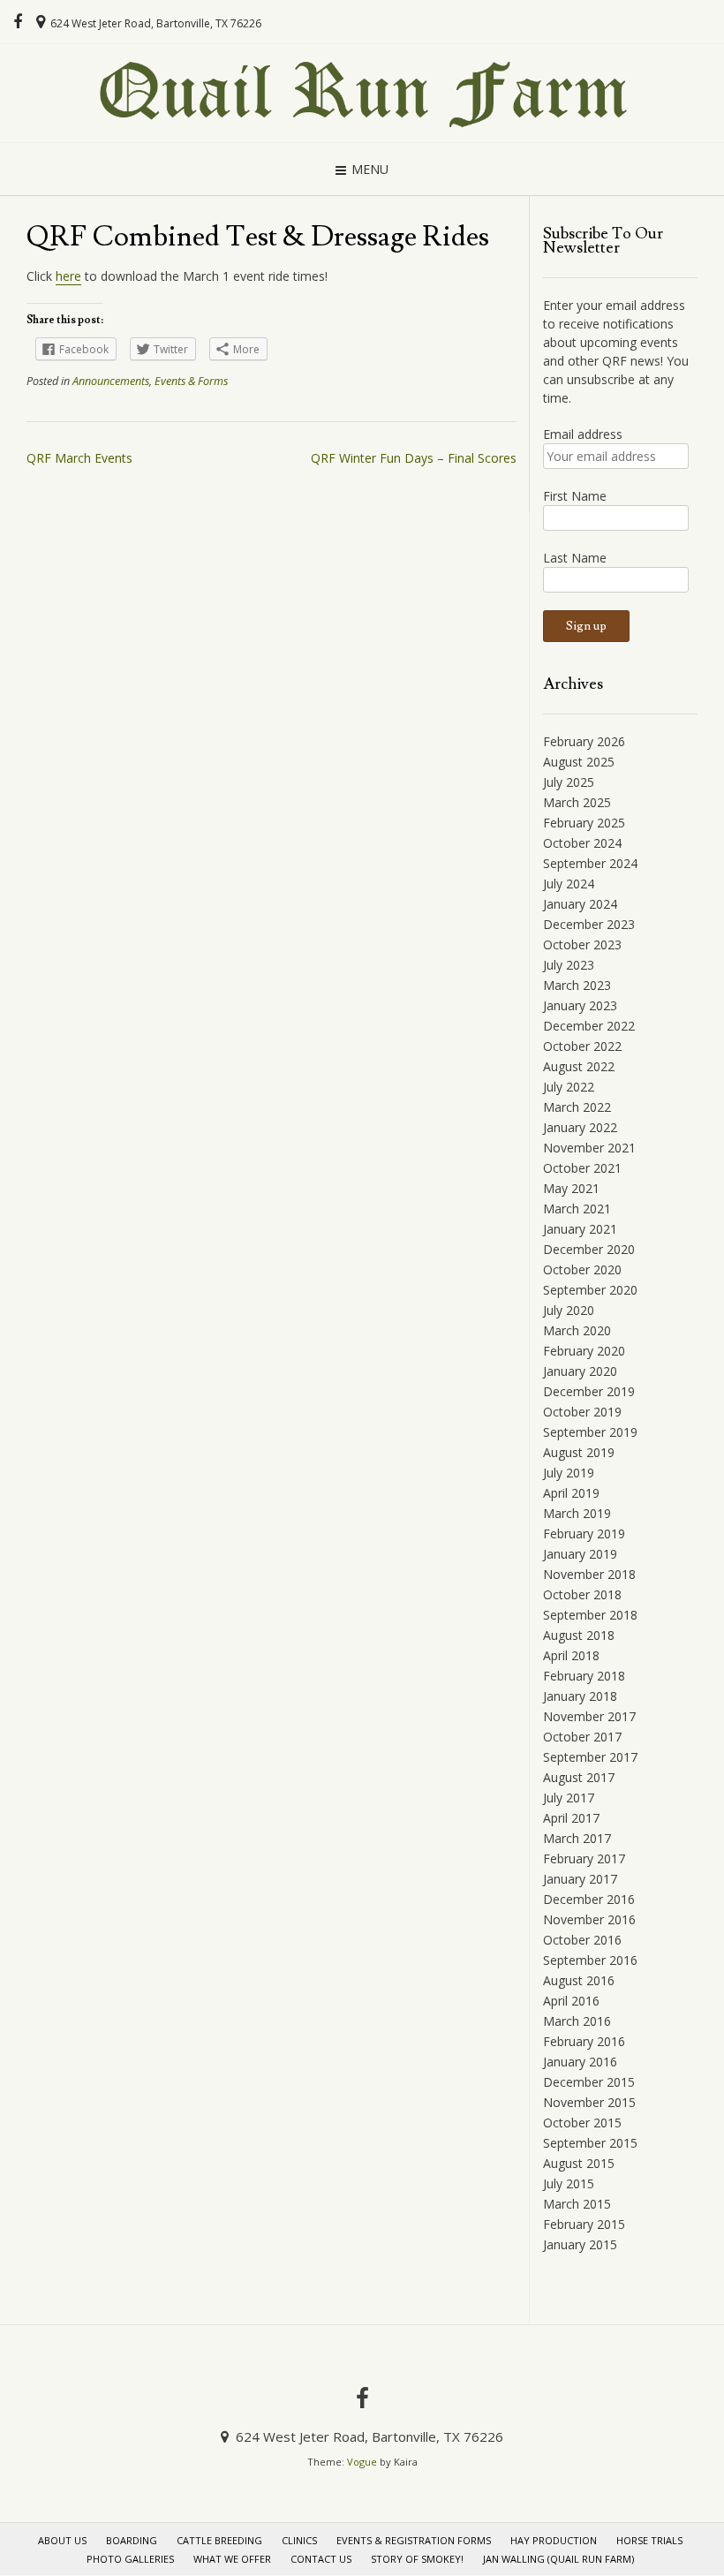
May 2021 (571, 1188)
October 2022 (582, 1046)
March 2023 (577, 985)
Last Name (575, 558)
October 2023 (582, 944)
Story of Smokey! (417, 2559)
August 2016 (579, 1980)
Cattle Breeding (219, 2540)
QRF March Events (79, 458)
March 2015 (577, 2204)
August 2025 (579, 762)
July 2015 (569, 2183)
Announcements (111, 381)
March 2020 (577, 1330)
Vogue (362, 2462)
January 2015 (580, 2244)
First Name (575, 496)
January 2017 (580, 1879)
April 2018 (571, 1655)
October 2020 (582, 1269)
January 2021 (580, 1229)
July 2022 (569, 1087)
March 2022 (577, 1107)
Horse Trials (649, 2540)
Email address (583, 434)
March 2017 (577, 1838)
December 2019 (589, 1391)
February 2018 (584, 1676)
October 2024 (582, 843)
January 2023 (580, 1005)
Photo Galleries (130, 2559)
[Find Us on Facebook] (18, 22)
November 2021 (589, 1148)
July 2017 (569, 1798)
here (68, 276)
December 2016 (589, 1899)
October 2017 (582, 1737)
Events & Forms (191, 381)
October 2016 (582, 1940)
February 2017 (584, 1858)
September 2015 (590, 2143)
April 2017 (571, 1818)
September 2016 (590, 1960)
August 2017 (579, 1777)
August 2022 (579, 1066)
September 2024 (590, 863)
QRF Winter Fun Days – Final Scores (414, 458)
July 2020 (569, 1310)
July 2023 (569, 965)
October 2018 (582, 1594)
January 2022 (580, 1127)
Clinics (299, 2540)
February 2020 (584, 1351)
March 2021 (577, 1209)
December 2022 (589, 1026)
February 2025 (584, 823)
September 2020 (590, 1290)
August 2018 (579, 1635)
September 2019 (590, 1432)
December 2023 (589, 924)
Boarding (132, 2540)
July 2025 (569, 782)
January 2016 (580, 2062)
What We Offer (232, 2559)
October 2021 (582, 1168)
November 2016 (589, 1919)
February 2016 (584, 2041)
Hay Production (554, 2540)
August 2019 (579, 1452)
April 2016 (571, 2001)
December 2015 (589, 2082)
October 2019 (582, 1412)
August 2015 (579, 2163)
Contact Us (321, 2559)
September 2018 (590, 1615)
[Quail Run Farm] (362, 93)
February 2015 (584, 2224)
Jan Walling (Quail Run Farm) (558, 2559)
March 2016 (577, 2021)
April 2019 (571, 1493)
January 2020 (580, 1371)
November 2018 (589, 1574)
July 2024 (569, 884)
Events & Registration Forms (414, 2540)
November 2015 (589, 2102)
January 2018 (580, 1696)
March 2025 (577, 802)
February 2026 (584, 741)
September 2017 (590, 1757)
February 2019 (584, 1534)
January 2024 (580, 904)
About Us (62, 2540)
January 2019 (580, 1554)
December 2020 (589, 1249)
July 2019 (569, 1473)
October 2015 (582, 2123)
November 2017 (589, 1716)
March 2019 (577, 1513)
